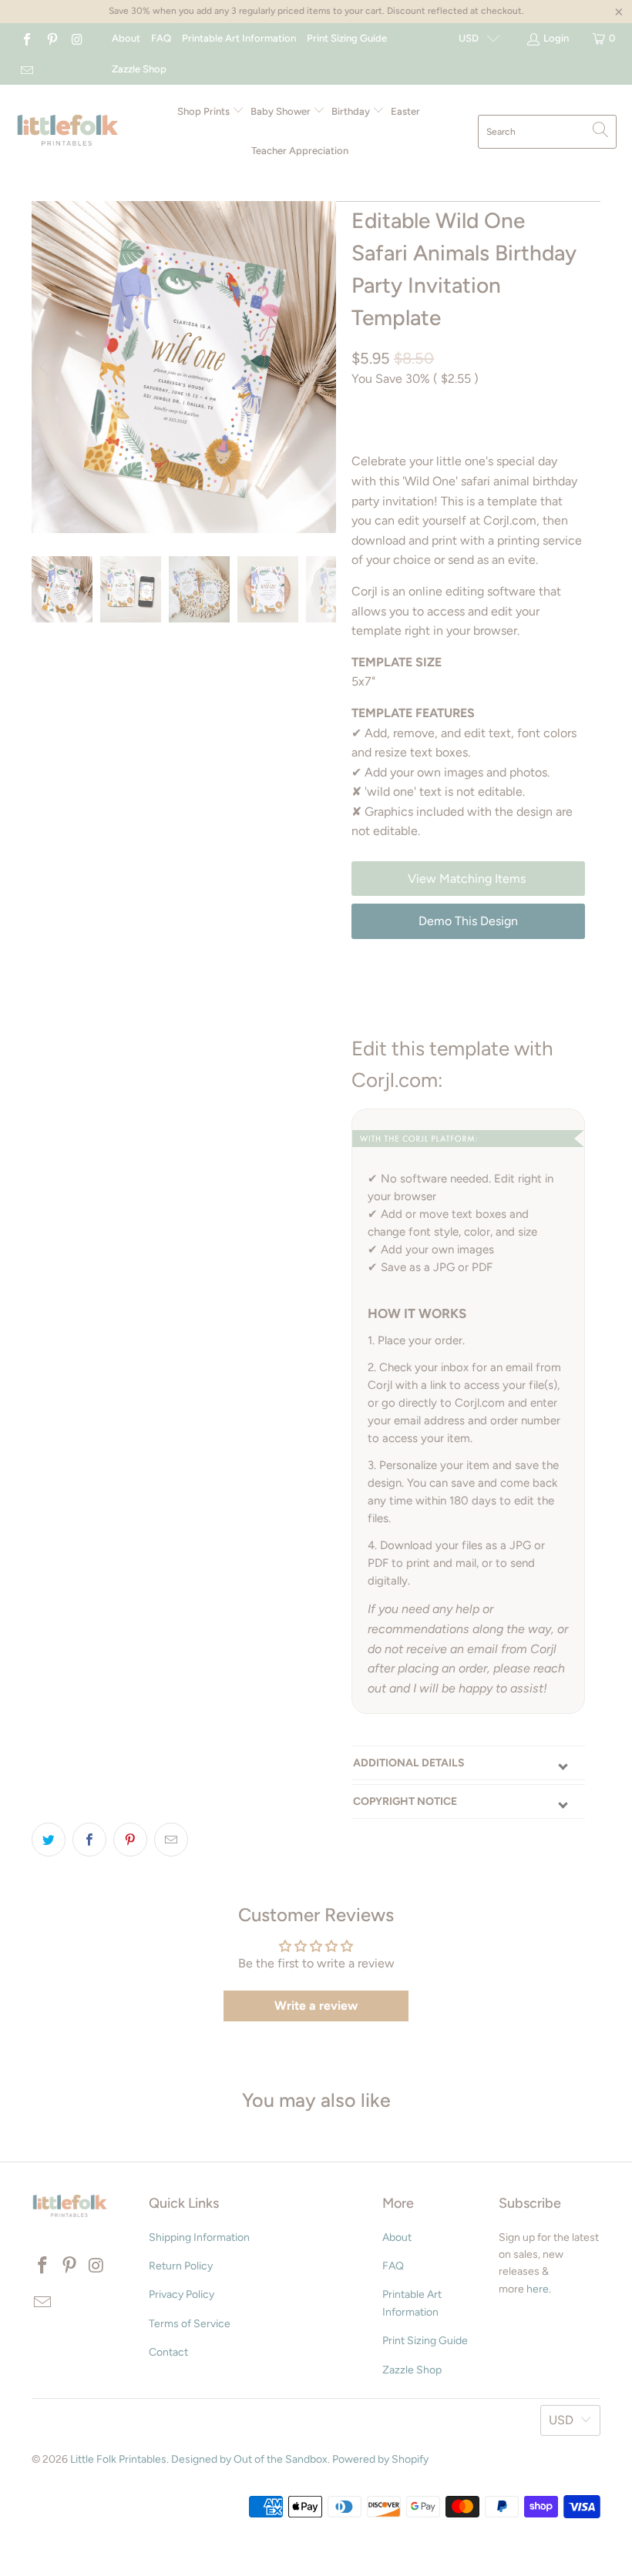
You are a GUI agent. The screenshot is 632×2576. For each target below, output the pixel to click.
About (126, 38)
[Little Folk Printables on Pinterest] (51, 38)
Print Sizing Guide (347, 38)
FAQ (161, 38)
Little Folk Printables (118, 2459)
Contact (168, 2352)
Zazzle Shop (139, 69)
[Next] (321, 367)
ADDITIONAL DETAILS (409, 1763)
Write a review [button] (316, 2006)
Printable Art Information (239, 38)
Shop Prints (205, 111)
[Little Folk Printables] (67, 131)
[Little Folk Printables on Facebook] (26, 38)
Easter (405, 111)
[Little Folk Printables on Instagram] (76, 38)
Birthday (352, 111)
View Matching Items (468, 879)
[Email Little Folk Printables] (26, 69)
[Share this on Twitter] (49, 1840)
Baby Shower (282, 111)
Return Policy (181, 2266)
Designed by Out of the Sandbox (249, 2459)
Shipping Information (199, 2237)
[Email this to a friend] (171, 1840)
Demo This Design (468, 921)
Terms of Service (190, 2324)
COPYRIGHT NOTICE (405, 1801)
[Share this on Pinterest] (130, 1840)
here (538, 2289)
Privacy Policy (182, 2294)
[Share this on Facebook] (89, 1840)
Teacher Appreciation (300, 151)
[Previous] (46, 367)
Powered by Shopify (380, 2459)
